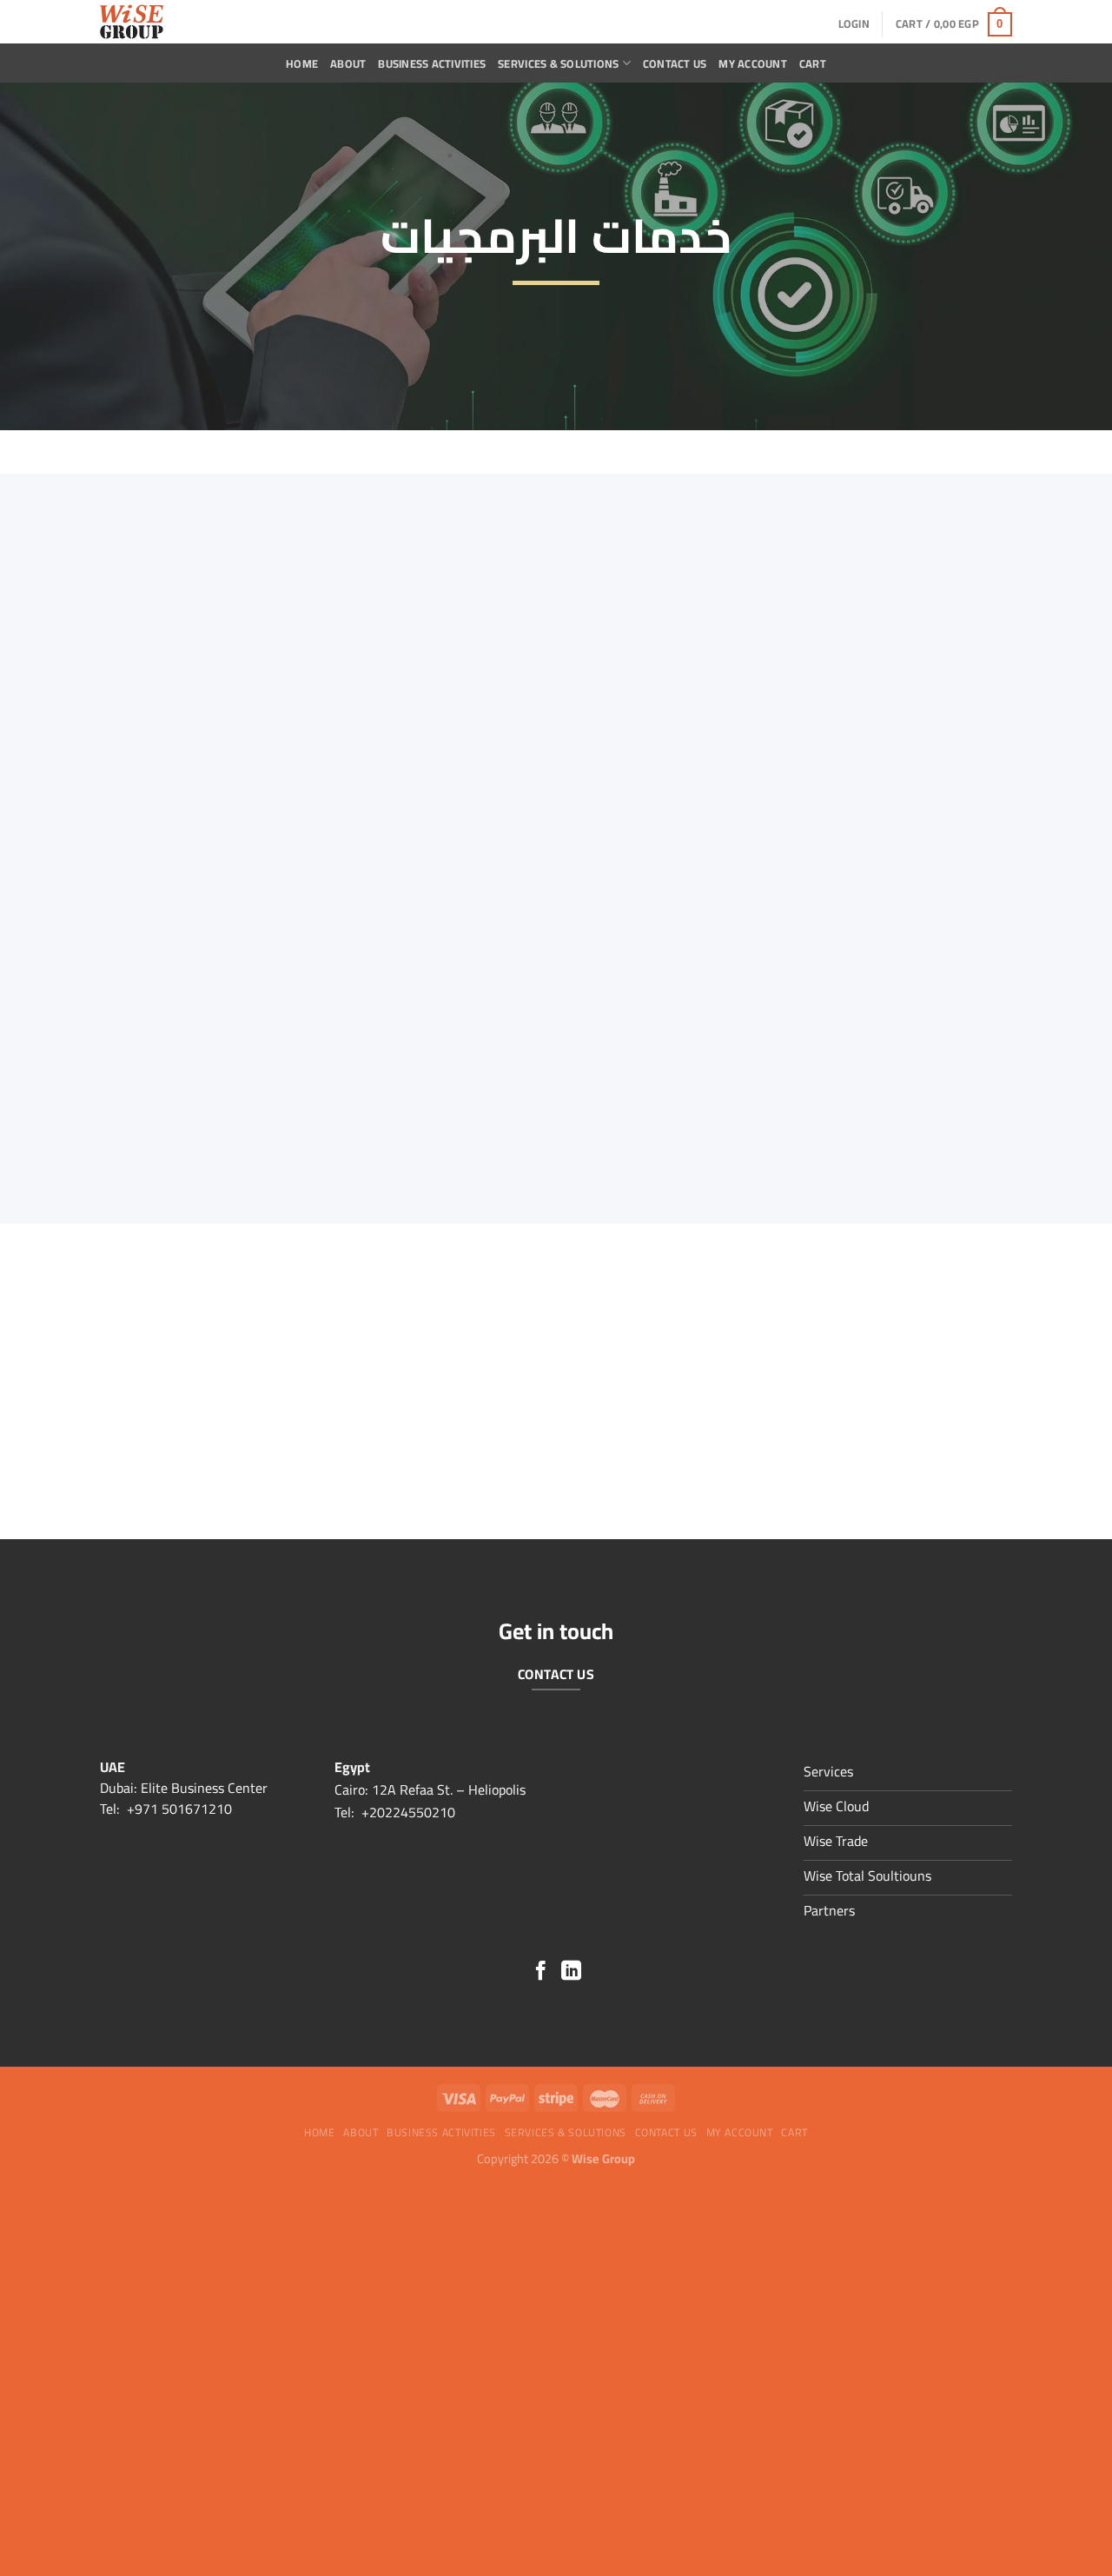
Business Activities (432, 63)
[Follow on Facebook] (541, 1972)
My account (753, 63)
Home (302, 63)
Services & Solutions (558, 63)
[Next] (938, 1484)
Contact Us (675, 63)
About (348, 63)
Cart (813, 63)
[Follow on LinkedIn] (571, 1972)
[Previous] (891, 1484)
